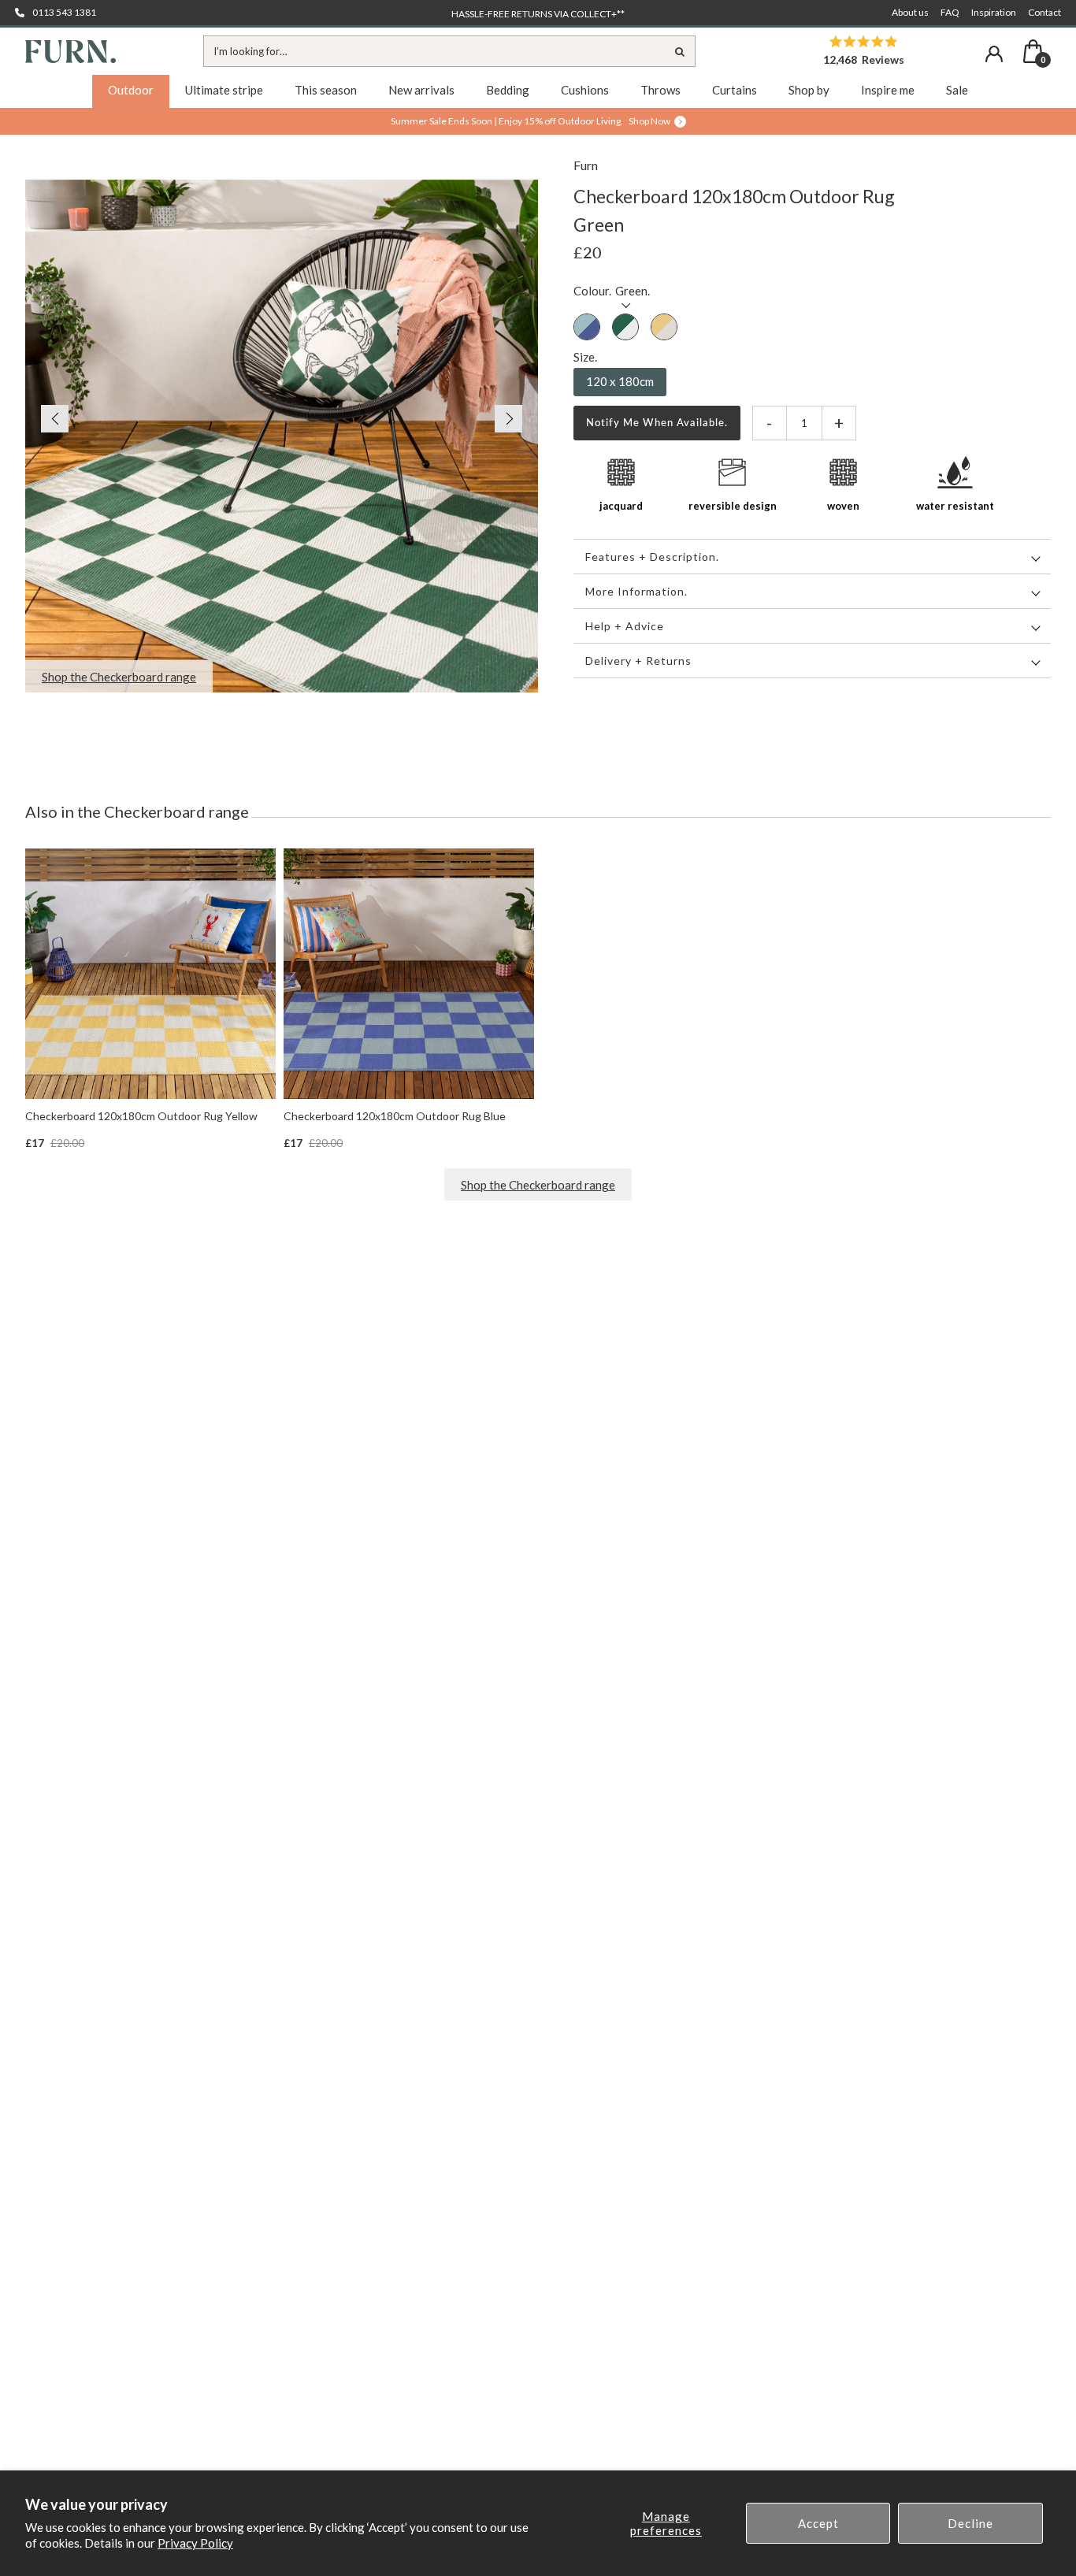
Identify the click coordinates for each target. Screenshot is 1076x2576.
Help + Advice (625, 626)
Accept (818, 2523)
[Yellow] (664, 328)
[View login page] (994, 54)
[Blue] (587, 328)
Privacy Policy (195, 2543)
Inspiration (994, 12)
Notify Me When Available (655, 422)
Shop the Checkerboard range (538, 1185)
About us (910, 12)
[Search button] (680, 51)
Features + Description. (652, 557)
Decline (970, 2523)
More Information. (636, 591)
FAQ (950, 12)
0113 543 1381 (64, 12)
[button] (47, 419)
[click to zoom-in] (282, 436)
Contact (1044, 12)
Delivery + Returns (638, 661)
